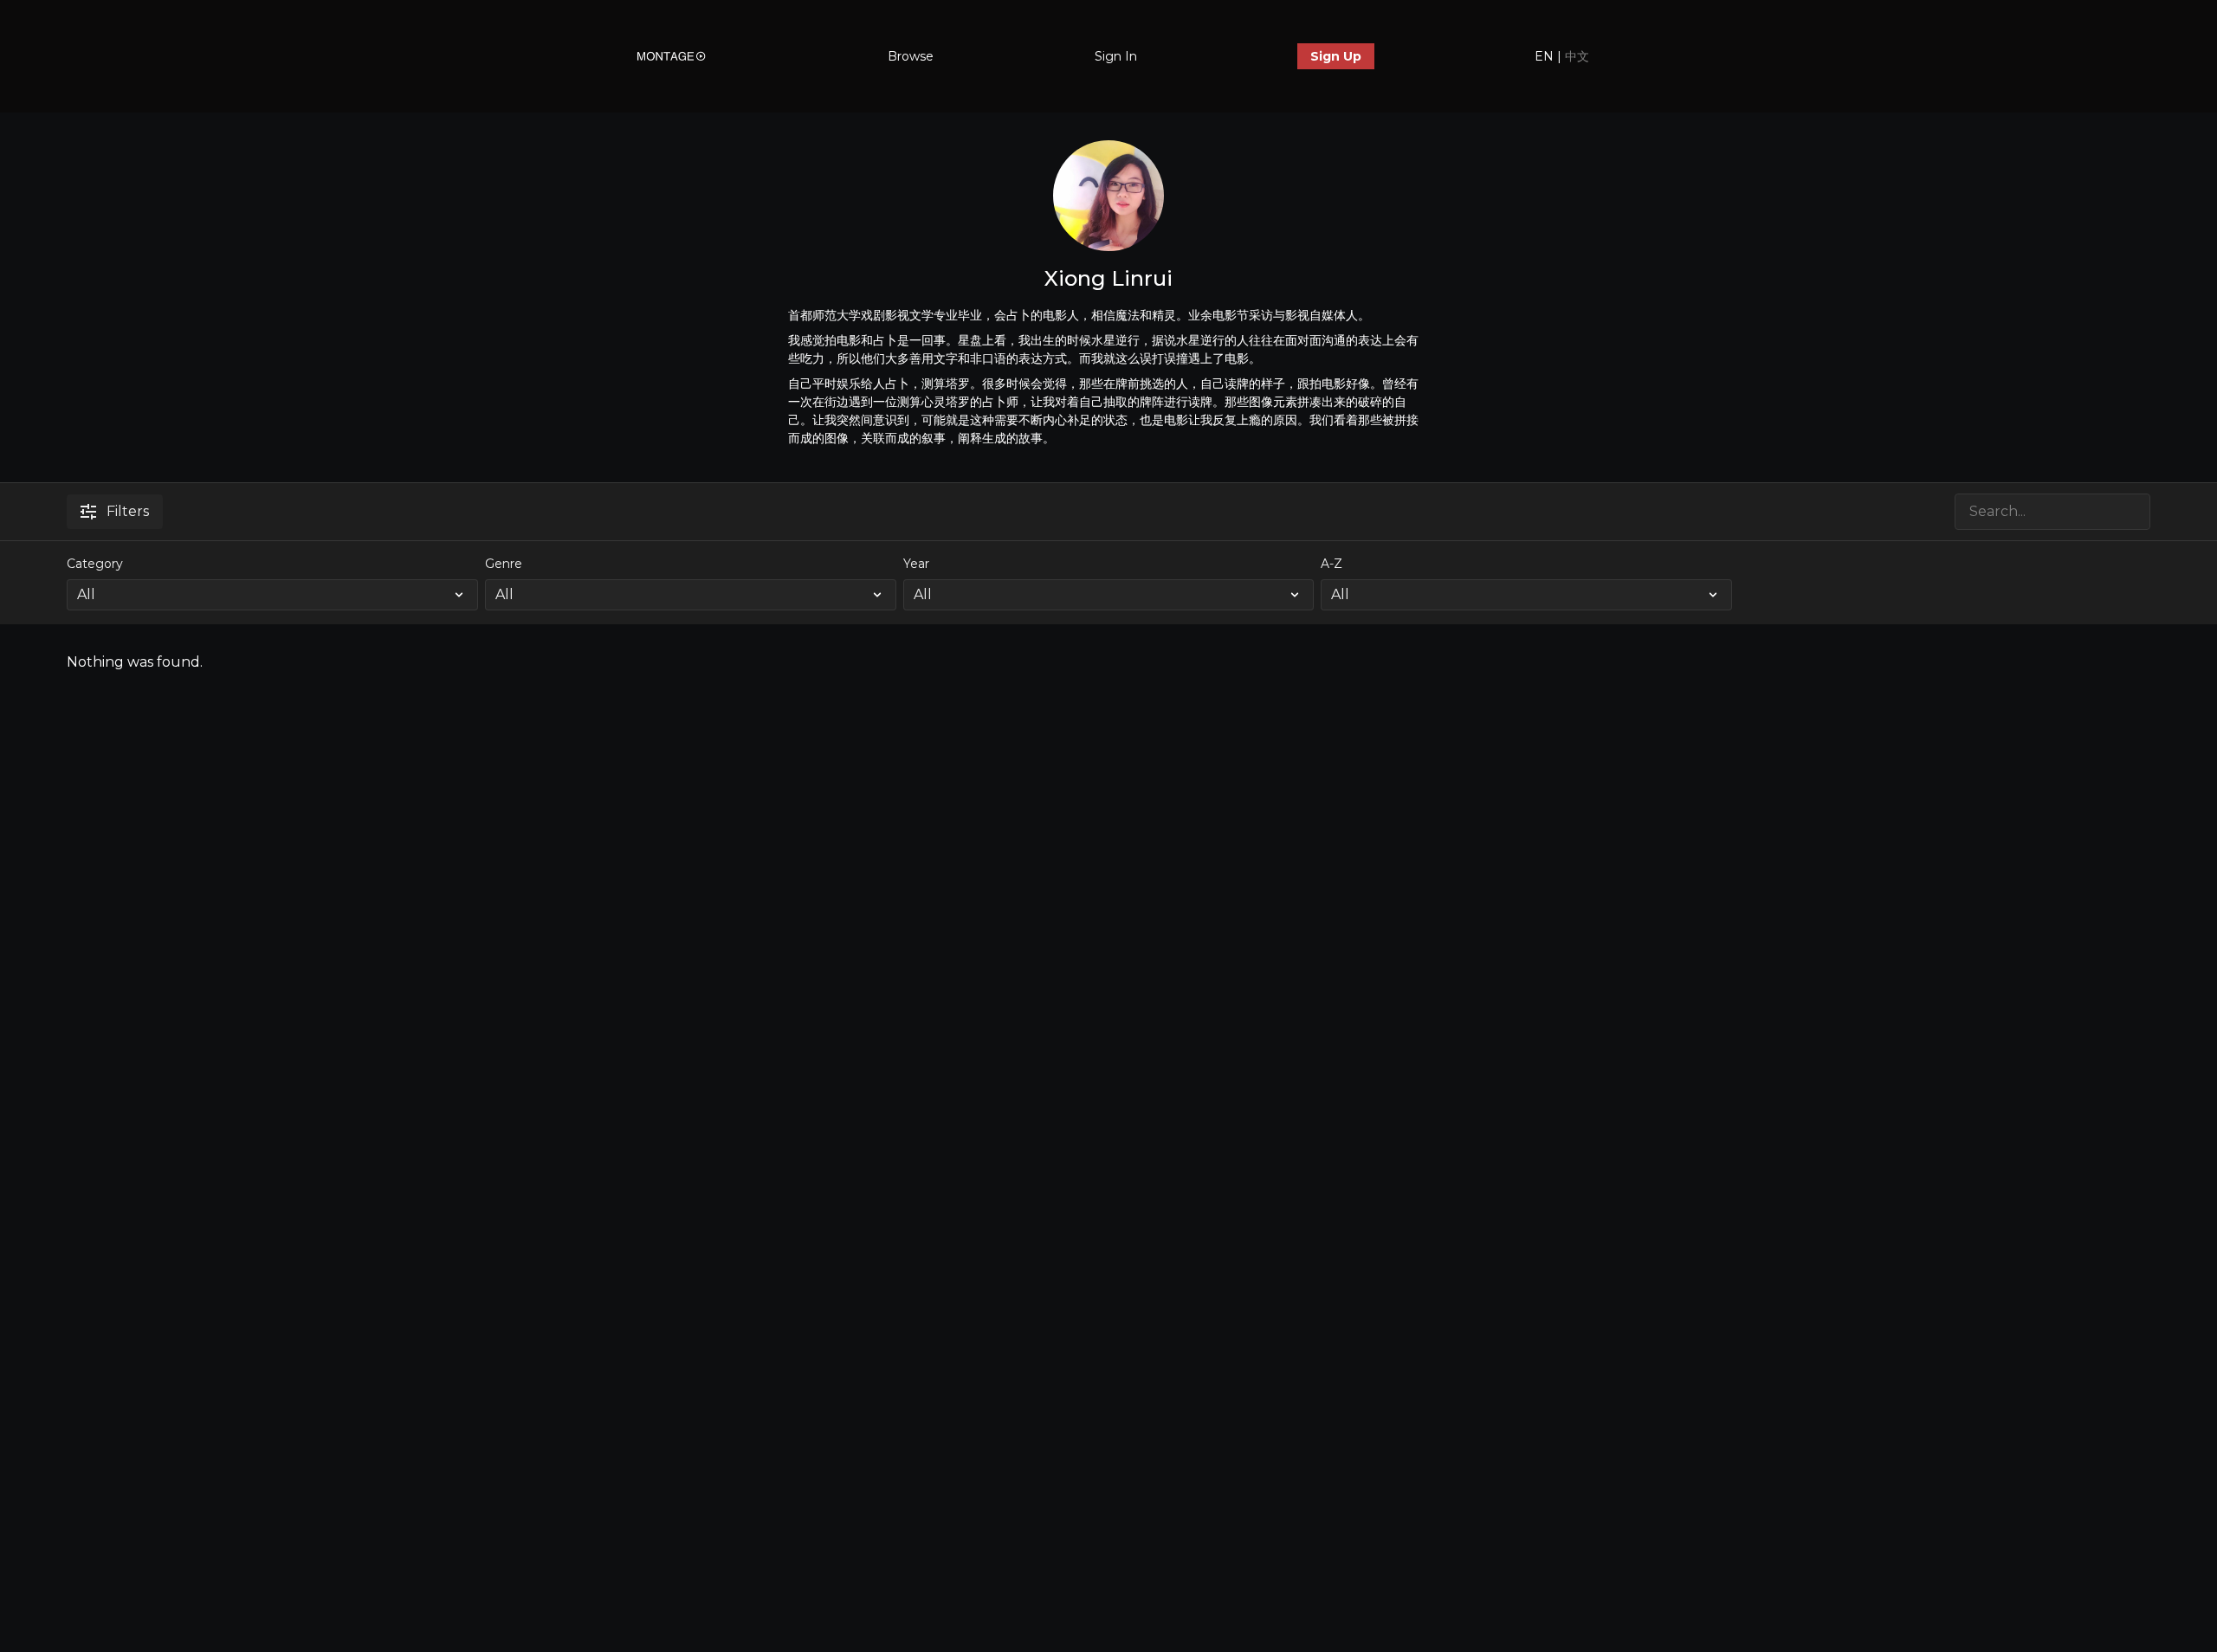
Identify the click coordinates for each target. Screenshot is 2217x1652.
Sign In (1116, 56)
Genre (504, 564)
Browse (911, 56)
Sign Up (1336, 56)
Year (916, 564)
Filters (128, 511)
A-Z (1331, 564)
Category (95, 564)
